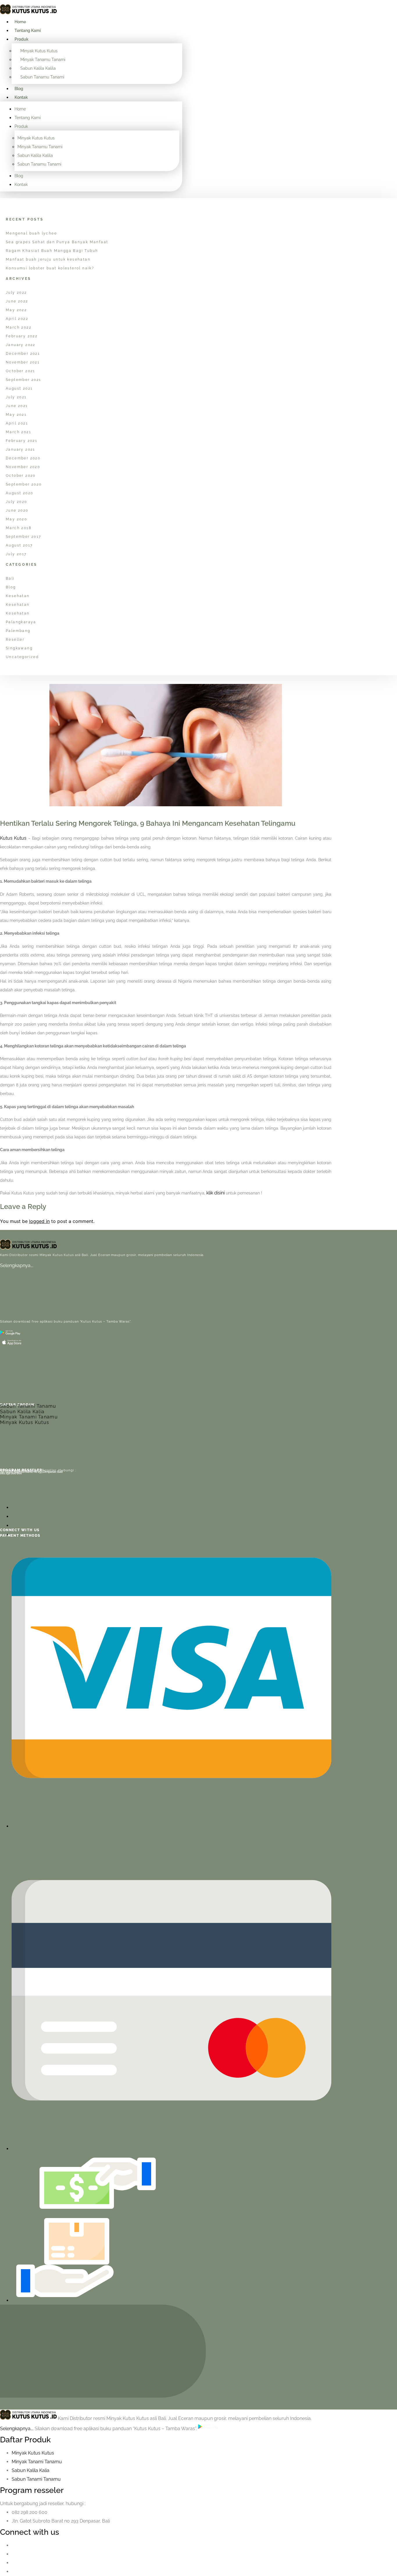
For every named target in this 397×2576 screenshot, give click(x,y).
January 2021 (20, 449)
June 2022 (17, 301)
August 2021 (19, 388)
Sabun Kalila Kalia (22, 1412)
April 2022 (17, 319)
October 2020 (21, 476)
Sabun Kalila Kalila (38, 68)
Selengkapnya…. (17, 1265)
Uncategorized (22, 657)
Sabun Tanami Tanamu (28, 1406)
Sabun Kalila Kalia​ (31, 2470)
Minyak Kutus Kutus (39, 51)
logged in (39, 1221)
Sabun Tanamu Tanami (42, 77)
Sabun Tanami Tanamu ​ (37, 2479)
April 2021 (17, 423)
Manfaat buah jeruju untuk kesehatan (48, 259)
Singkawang (19, 648)
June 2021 (17, 406)
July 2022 (16, 293)
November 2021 (23, 362)
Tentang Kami (28, 31)
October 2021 (20, 371)
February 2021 (22, 441)
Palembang (18, 631)
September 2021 (24, 380)
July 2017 (16, 554)
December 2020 (23, 458)
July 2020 (17, 502)
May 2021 (16, 415)
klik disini (216, 1193)
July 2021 (16, 397)
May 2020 (16, 519)
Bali (10, 578)
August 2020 (19, 493)
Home (20, 22)
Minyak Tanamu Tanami (43, 60)
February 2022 (22, 336)
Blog (19, 89)
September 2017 (24, 537)
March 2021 (18, 432)
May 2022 (16, 310)
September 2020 (24, 484)
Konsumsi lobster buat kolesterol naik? (50, 268)
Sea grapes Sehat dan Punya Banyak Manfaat (57, 242)
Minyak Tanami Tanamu (29, 1417)
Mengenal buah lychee (31, 233)
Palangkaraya (21, 622)
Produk (22, 39)
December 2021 (23, 354)
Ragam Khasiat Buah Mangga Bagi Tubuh (52, 251)
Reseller (15, 639)
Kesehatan (18, 596)
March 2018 (19, 528)
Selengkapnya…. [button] (17, 2429)
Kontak (21, 97)
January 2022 (21, 345)
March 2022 (19, 327)
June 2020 (17, 510)
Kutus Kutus (13, 838)
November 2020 (23, 467)
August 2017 (19, 545)
